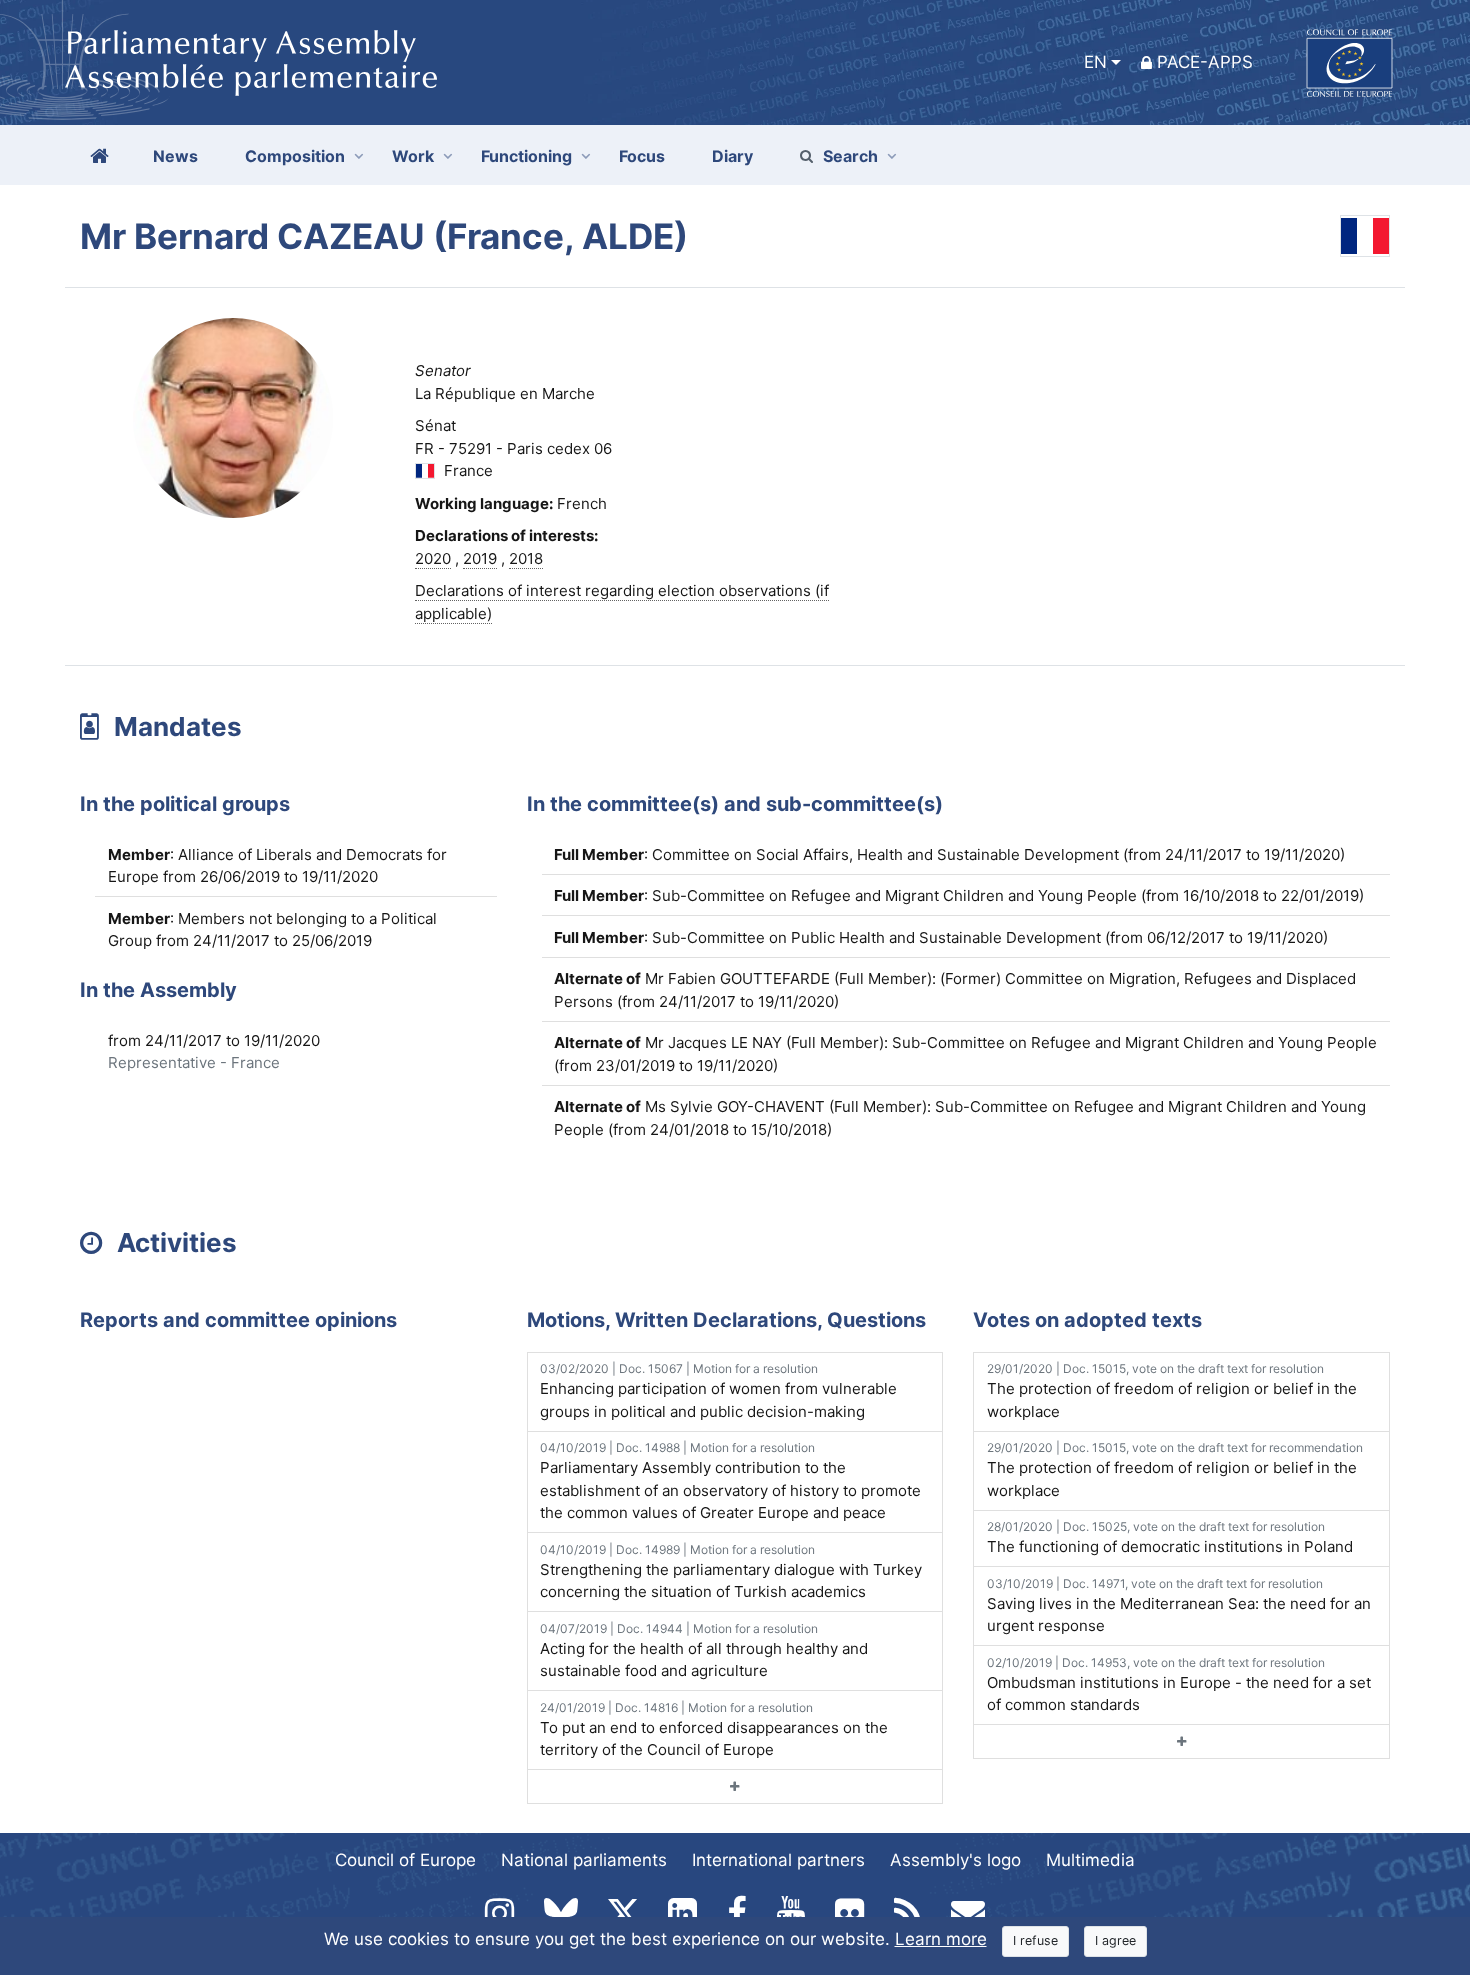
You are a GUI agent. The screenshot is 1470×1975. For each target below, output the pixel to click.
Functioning (526, 156)
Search (850, 156)
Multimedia (1090, 1860)
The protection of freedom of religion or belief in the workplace (1172, 1391)
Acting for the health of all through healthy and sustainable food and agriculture (704, 1651)
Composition (295, 156)
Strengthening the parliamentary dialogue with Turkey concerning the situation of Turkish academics (731, 1572)
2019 (480, 558)
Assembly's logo (955, 1860)
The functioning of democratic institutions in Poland (1170, 1537)
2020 (433, 558)
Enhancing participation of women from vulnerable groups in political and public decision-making (718, 1391)
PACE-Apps (1205, 62)
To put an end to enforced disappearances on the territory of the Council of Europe (714, 1730)
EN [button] (1095, 62)
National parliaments (584, 1860)
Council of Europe (405, 1860)
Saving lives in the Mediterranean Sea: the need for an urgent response (1179, 1606)
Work (413, 156)
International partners (778, 1860)
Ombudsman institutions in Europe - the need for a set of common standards (1179, 1685)
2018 (526, 558)
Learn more (941, 1939)
